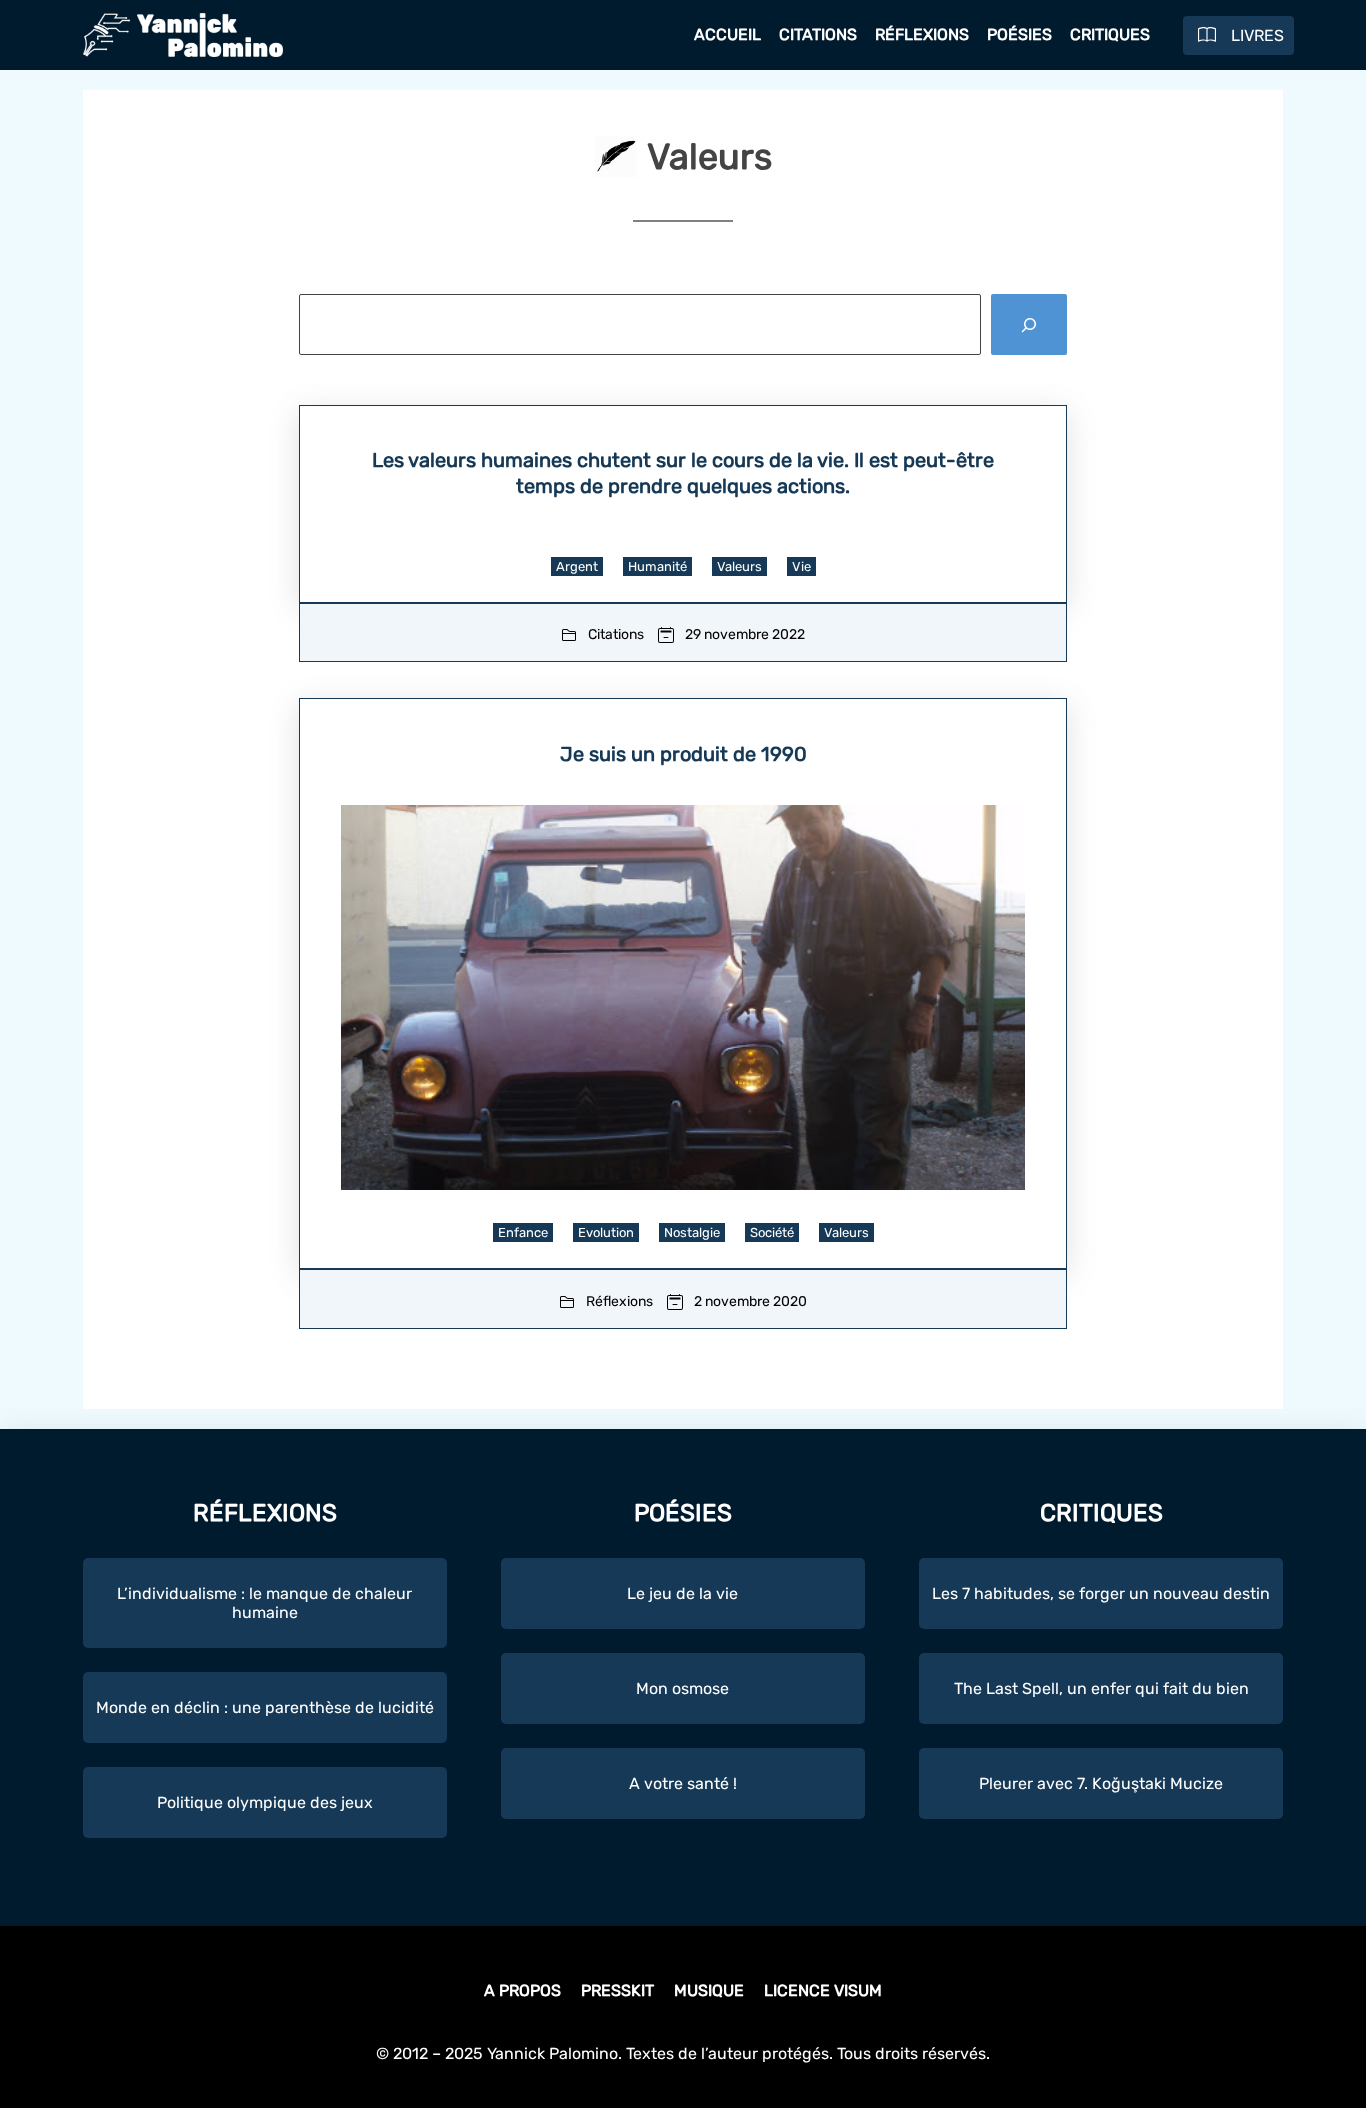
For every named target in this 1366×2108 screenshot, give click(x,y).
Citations (818, 34)
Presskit (617, 1990)
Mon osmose (682, 1688)
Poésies (1019, 34)
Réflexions (922, 34)
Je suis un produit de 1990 (683, 754)
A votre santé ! (683, 1783)
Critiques (1110, 34)
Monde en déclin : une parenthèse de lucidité (265, 1707)
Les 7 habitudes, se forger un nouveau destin (1101, 1593)
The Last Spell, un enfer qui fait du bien (1101, 1688)
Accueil (727, 34)
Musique (709, 1990)
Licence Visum (823, 1990)
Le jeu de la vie (682, 1593)
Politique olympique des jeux (265, 1802)
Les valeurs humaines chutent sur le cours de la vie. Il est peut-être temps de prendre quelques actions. (683, 473)
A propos (522, 1990)
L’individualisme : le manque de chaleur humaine (264, 1603)
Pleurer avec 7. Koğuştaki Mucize (1101, 1783)
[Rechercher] (1029, 324)
